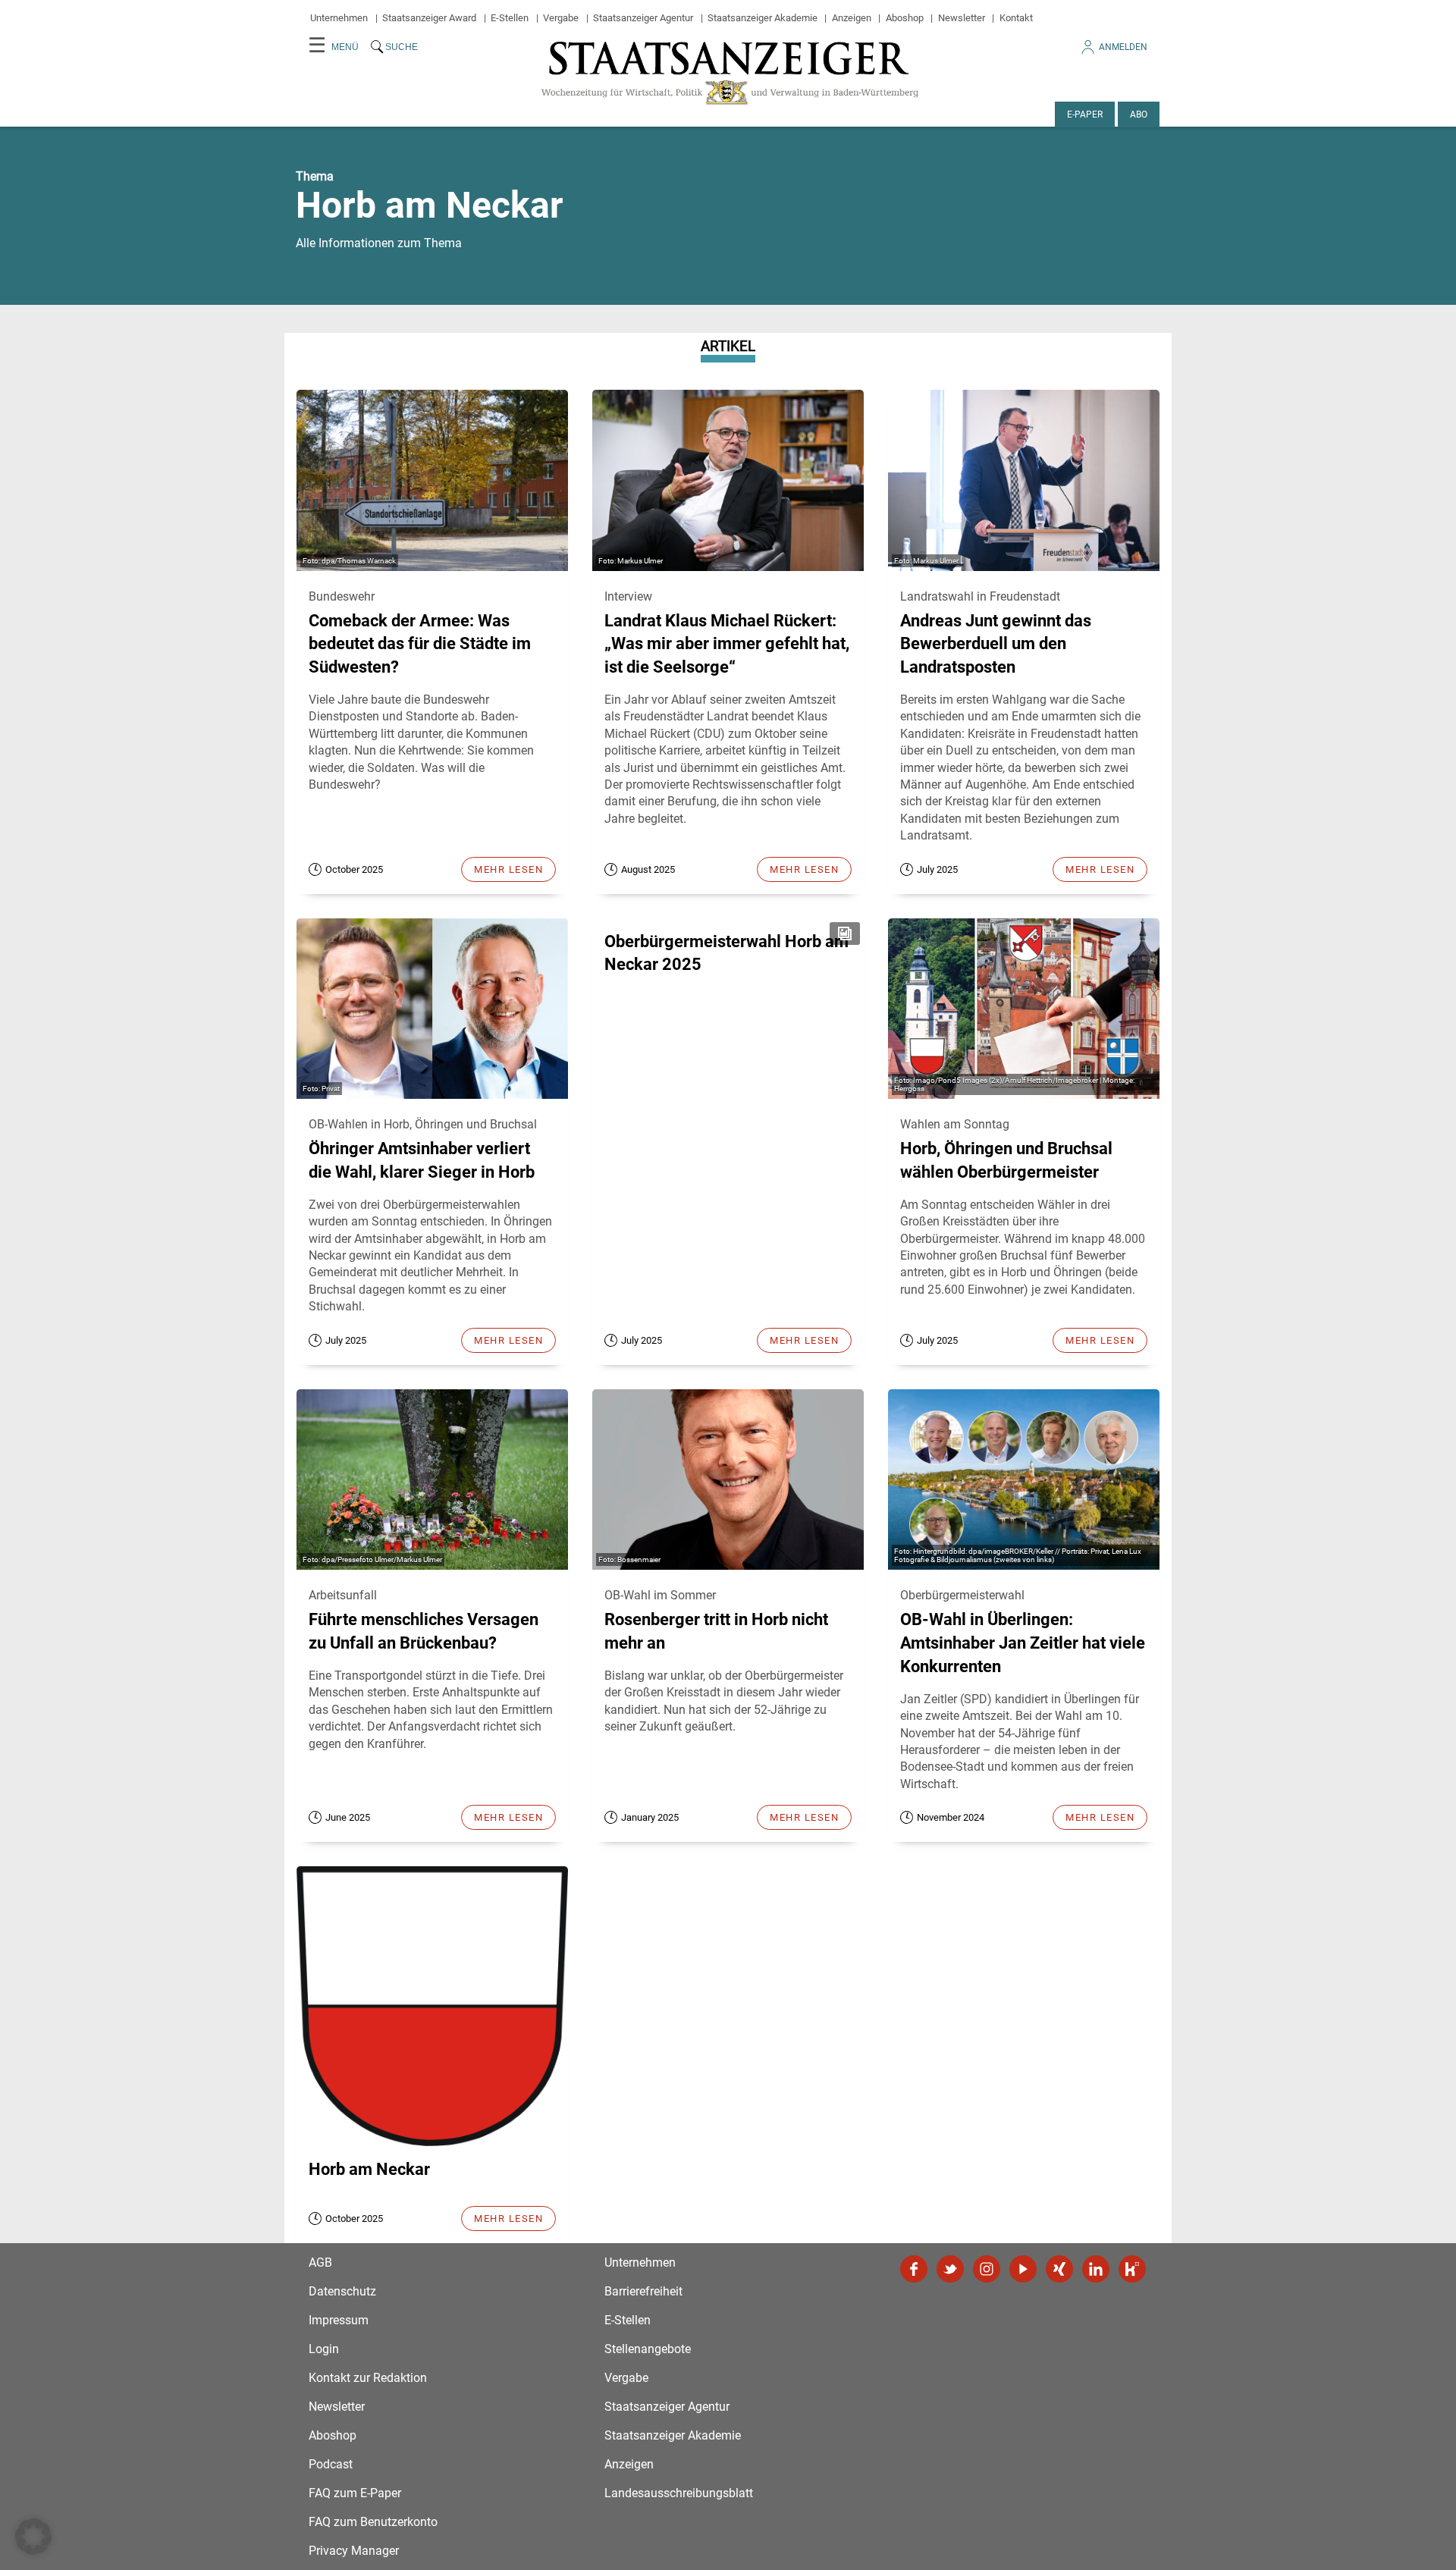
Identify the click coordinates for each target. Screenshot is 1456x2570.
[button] (33, 2537)
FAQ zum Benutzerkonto (373, 2522)
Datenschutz (342, 2291)
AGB (320, 2262)
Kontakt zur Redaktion (368, 2378)
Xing (1059, 2269)
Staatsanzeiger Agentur (643, 18)
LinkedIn (1096, 2269)
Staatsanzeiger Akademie (763, 18)
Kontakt (1016, 18)
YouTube (1023, 2269)
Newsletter (962, 18)
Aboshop (905, 18)
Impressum (339, 2320)
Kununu (1132, 2269)
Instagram (987, 2269)
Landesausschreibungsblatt (679, 2493)
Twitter (950, 2269)
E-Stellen (510, 18)
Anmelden (1123, 47)
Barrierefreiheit (643, 2291)
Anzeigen (852, 18)
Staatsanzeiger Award (429, 18)
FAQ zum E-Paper (355, 2493)
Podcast (331, 2464)
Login (324, 2349)
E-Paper (1085, 115)
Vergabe (561, 18)
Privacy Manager (354, 2551)
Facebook (914, 2269)
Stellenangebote (648, 2349)
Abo (1139, 115)
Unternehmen (339, 18)
